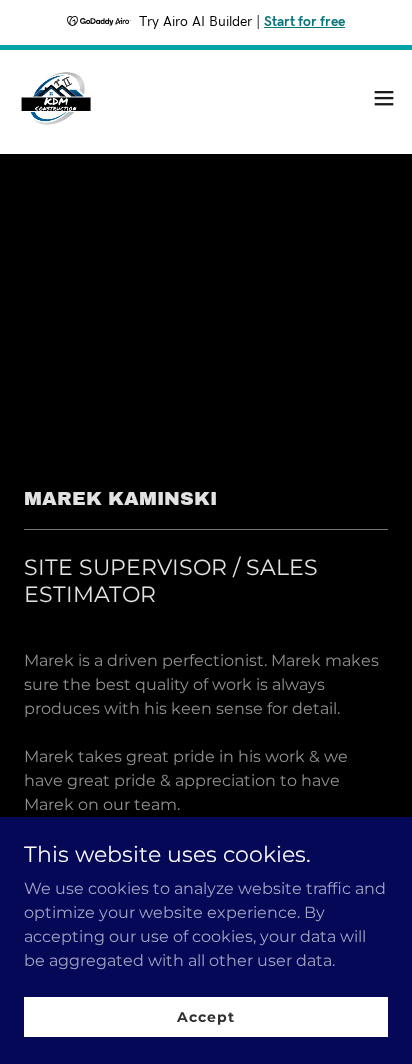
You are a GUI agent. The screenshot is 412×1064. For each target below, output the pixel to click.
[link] (56, 98)
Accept (205, 1016)
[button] (384, 98)
